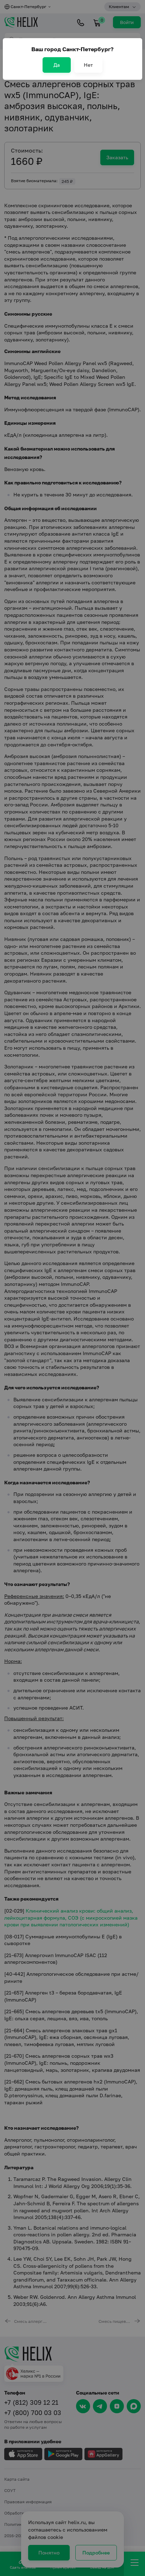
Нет (88, 65)
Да (57, 65)
